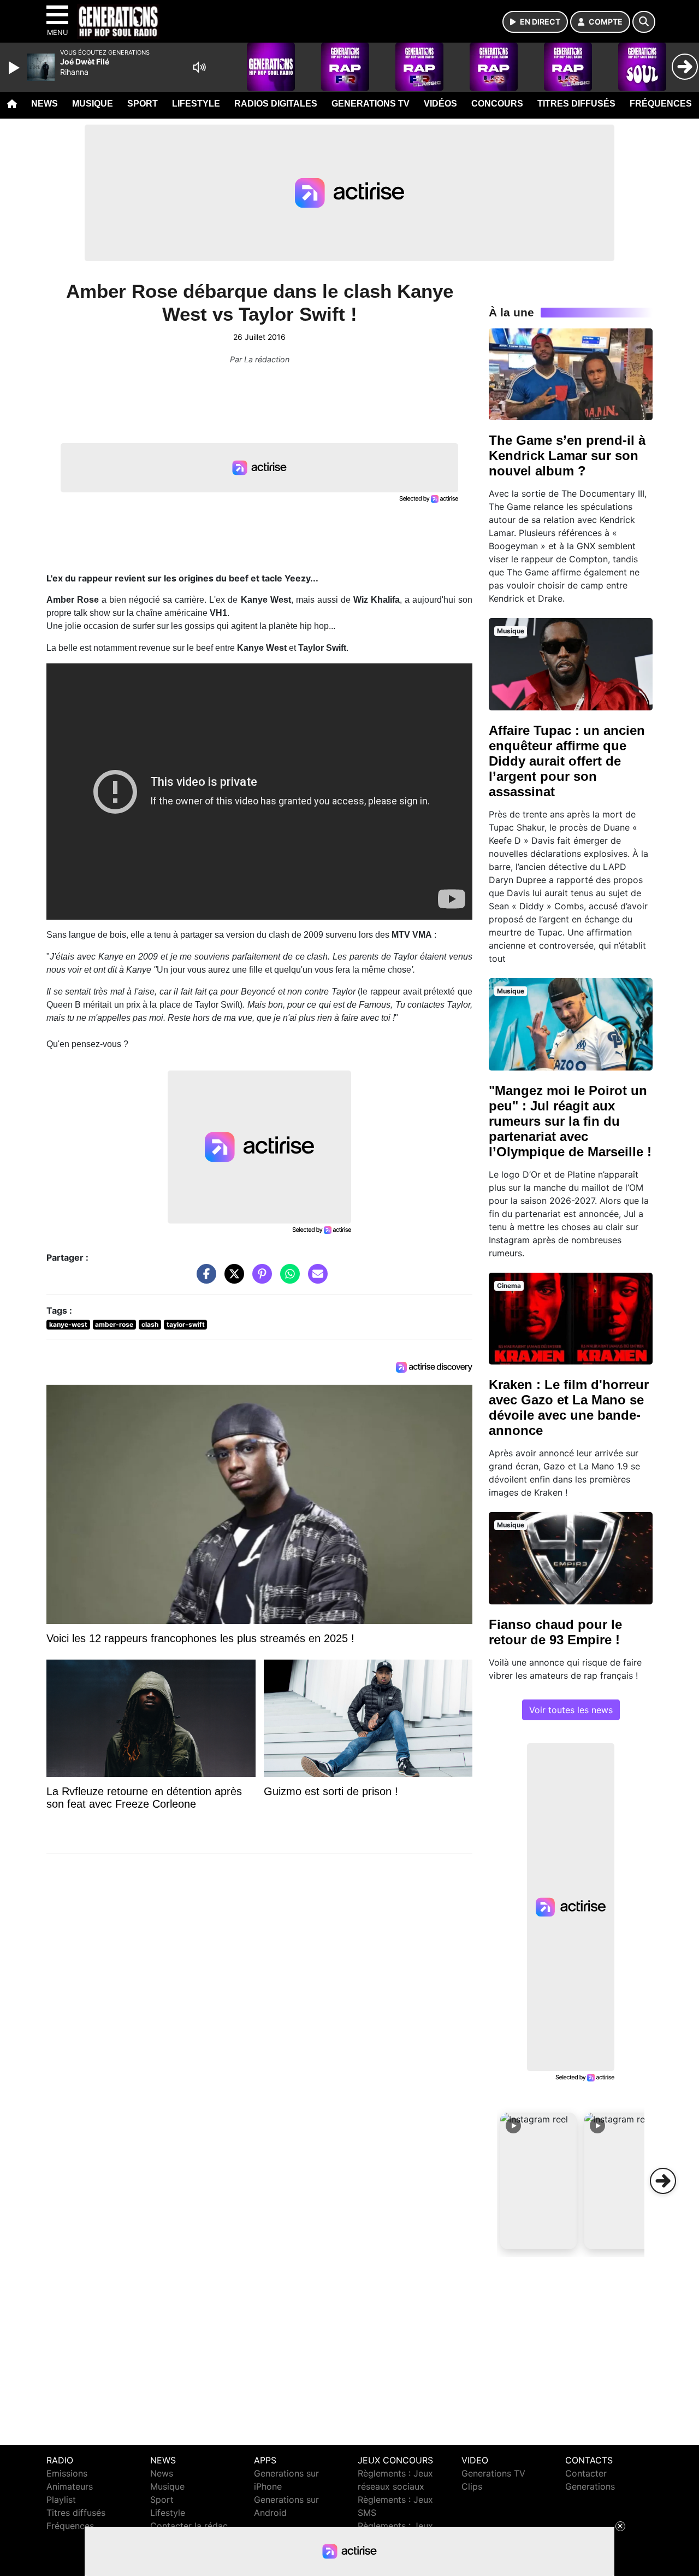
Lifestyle (196, 104)
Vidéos (440, 104)
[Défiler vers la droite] (663, 2181)
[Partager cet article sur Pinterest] (259, 1279)
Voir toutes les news (571, 1710)
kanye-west (68, 1324)
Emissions (67, 2473)
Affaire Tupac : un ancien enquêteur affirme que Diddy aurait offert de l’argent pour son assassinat (567, 761)
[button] (538, 2181)
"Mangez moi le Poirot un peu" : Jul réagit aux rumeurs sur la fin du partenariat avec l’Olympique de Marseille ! (570, 1121)
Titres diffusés (576, 104)
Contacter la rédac (189, 2526)
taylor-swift (186, 1324)
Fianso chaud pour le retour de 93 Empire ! (555, 1632)
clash (150, 1324)
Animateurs (70, 2486)
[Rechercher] (644, 22)
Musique (93, 104)
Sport (143, 104)
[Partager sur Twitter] (232, 1279)
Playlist (61, 2499)
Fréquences (661, 104)
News (45, 104)
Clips (472, 2486)
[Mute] (199, 67)
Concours (497, 104)
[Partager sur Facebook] (204, 1279)
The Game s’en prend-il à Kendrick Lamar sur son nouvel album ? (567, 455)
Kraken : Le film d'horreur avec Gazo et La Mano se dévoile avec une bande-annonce (569, 1407)
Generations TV (371, 104)
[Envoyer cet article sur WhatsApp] (287, 1279)
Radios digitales (276, 104)
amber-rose (114, 1324)
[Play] (15, 68)
